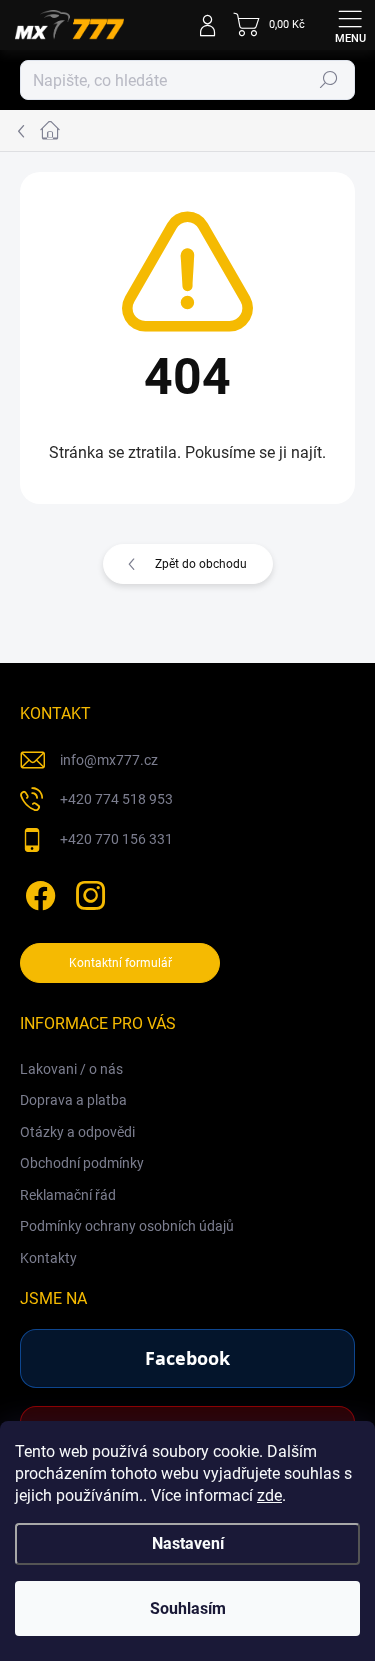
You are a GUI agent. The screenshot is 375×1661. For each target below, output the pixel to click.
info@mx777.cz (109, 760)
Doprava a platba (73, 1100)
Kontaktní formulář (120, 963)
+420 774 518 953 (116, 799)
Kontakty (48, 1258)
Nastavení (188, 1543)
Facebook (187, 1358)
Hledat (329, 80)
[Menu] (350, 25)
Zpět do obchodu (201, 564)
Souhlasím (188, 1608)
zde (269, 1495)
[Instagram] (87, 891)
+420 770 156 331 (116, 839)
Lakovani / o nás (71, 1069)
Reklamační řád (68, 1195)
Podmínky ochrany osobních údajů (127, 1226)
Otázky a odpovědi (77, 1132)
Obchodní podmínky (82, 1163)
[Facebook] (37, 891)
